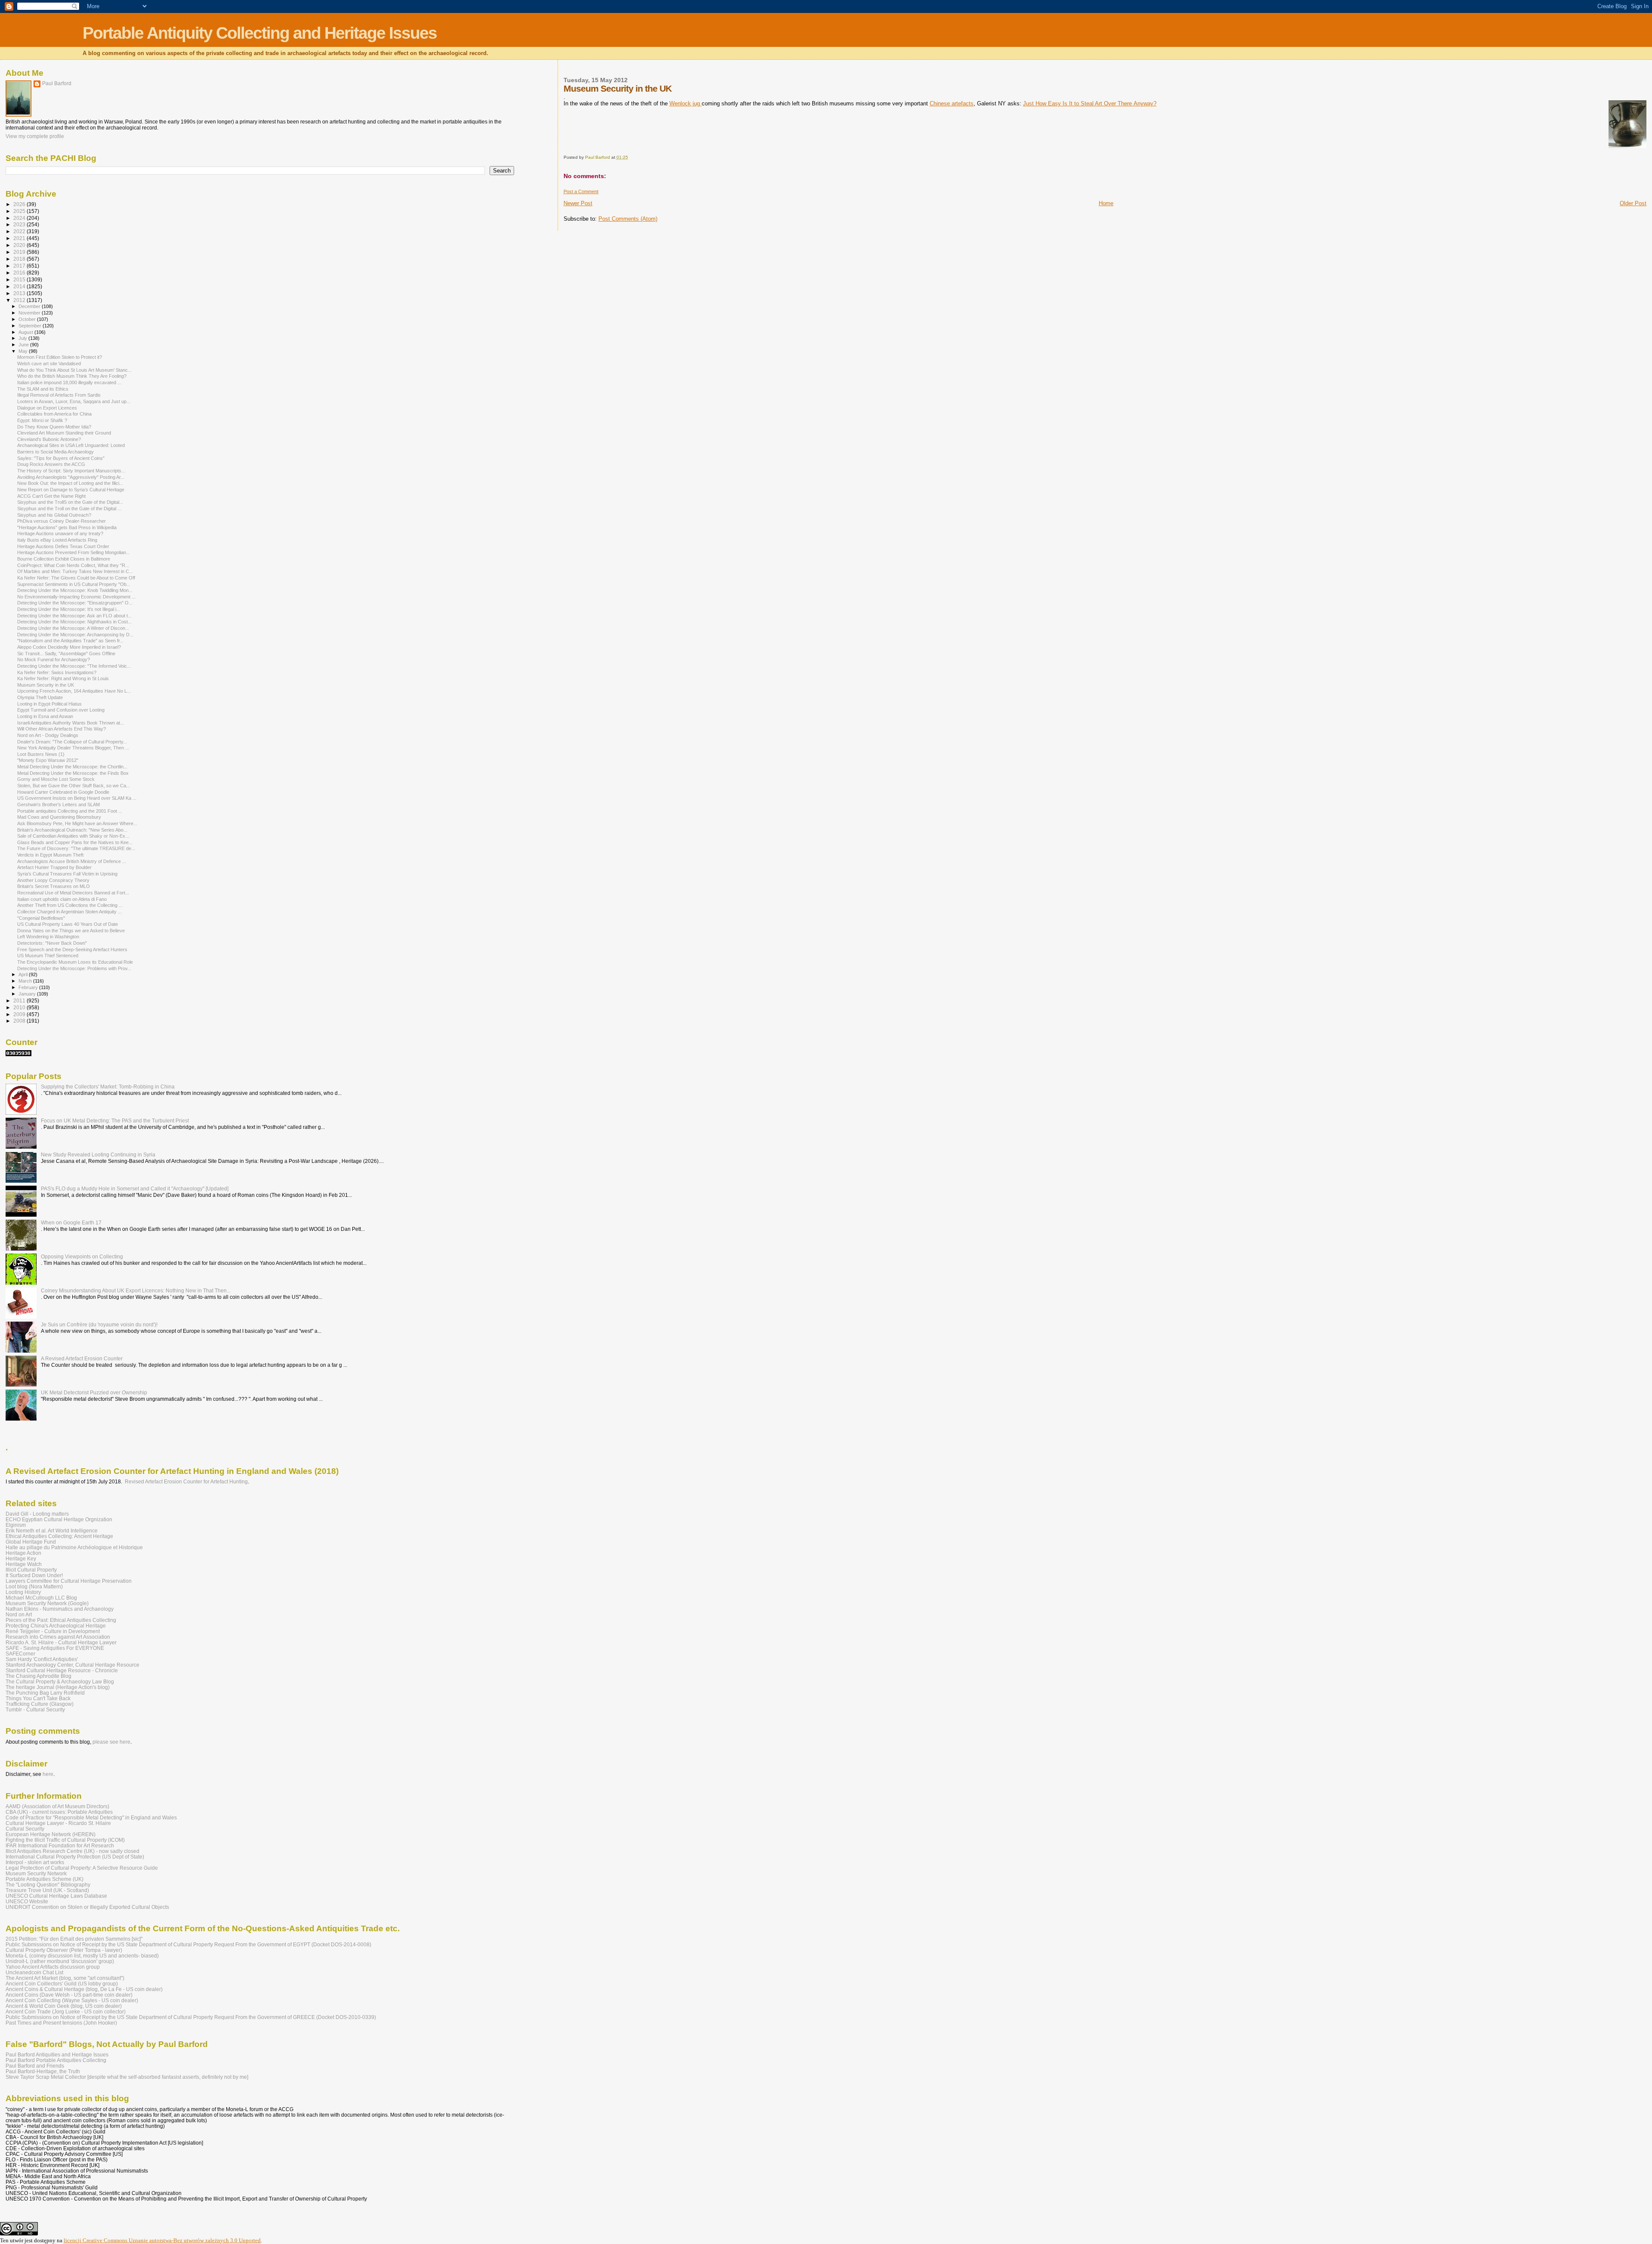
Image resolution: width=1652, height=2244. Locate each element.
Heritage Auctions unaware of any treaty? (60, 533)
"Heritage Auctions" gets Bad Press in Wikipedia (67, 527)
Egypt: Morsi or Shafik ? (42, 420)
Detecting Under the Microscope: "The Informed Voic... (74, 666)
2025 (20, 211)
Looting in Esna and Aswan (45, 716)
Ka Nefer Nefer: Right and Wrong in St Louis (63, 678)
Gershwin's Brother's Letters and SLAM (59, 805)
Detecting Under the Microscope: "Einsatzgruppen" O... (75, 603)
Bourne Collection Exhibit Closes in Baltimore (64, 559)
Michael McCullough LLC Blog (41, 1598)
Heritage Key (21, 1558)
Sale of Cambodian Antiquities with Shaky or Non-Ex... (73, 836)
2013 (20, 293)
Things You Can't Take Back (38, 1698)
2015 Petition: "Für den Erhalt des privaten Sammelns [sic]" (74, 1939)
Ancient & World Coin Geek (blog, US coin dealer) (64, 2006)
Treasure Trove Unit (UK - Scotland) (47, 1890)
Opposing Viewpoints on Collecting (82, 1256)
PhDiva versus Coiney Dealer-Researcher (62, 521)
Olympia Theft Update (40, 697)
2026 (20, 204)
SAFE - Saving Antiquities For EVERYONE (55, 1648)
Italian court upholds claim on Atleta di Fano (62, 899)
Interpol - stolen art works (35, 1862)
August (26, 332)
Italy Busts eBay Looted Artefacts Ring (57, 540)
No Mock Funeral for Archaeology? (54, 660)
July (23, 338)
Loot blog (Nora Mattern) (34, 1586)
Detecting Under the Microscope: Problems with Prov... (74, 968)
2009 (20, 1014)
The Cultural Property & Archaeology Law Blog (60, 1681)
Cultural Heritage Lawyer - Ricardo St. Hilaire (58, 1823)
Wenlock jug (686, 103)
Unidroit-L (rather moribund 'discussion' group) (60, 1961)
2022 (20, 231)
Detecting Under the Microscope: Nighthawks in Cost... (74, 622)
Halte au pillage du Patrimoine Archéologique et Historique (74, 1547)
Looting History (23, 1592)
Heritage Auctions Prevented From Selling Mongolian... (74, 552)
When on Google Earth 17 (71, 1222)
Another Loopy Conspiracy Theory (53, 880)
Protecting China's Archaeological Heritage (56, 1626)
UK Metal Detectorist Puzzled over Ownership (94, 1392)
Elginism (16, 1525)
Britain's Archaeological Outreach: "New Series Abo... (72, 830)
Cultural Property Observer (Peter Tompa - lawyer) (64, 1950)
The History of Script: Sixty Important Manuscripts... (71, 471)
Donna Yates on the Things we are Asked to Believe (71, 931)
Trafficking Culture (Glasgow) (40, 1704)
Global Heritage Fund (31, 1542)
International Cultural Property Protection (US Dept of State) (75, 1857)
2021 (20, 238)
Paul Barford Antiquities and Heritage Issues (57, 2054)
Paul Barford (57, 83)
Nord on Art (19, 1614)
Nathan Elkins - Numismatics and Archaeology (60, 1609)
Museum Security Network (36, 1873)
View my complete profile (35, 136)
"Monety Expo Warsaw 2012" (48, 760)
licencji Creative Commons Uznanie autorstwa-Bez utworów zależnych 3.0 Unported (162, 2240)
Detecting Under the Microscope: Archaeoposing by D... (75, 635)
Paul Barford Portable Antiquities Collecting (56, 2060)
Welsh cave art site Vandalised (49, 364)
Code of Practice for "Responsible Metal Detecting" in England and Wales (91, 1817)
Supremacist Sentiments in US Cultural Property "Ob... (74, 584)
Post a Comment (581, 191)
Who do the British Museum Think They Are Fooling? (72, 376)
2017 (20, 266)
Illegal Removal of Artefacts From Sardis (59, 395)
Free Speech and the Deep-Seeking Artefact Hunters (72, 949)
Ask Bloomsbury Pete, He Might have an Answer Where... (77, 823)
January (28, 994)
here (48, 1774)
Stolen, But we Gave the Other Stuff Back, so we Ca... (74, 786)
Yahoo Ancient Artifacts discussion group (53, 1967)
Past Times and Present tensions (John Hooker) (61, 2023)
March (26, 981)
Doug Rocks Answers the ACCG (51, 464)
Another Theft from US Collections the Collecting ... (70, 905)
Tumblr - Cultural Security (35, 1709)
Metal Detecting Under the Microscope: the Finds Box (73, 773)
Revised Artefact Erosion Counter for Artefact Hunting (186, 1482)
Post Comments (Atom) (628, 219)
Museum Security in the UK (46, 685)
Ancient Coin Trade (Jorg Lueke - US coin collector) (66, 2011)
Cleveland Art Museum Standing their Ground (64, 433)
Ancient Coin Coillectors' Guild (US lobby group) (62, 1984)
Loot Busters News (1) (41, 754)
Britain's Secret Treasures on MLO (54, 886)
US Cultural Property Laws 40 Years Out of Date (68, 924)
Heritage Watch (24, 1564)
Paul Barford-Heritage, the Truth (43, 2071)
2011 (20, 1000)
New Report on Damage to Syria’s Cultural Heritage (71, 490)
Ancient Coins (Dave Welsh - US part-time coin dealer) (69, 1995)
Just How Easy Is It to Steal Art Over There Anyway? (1090, 103)
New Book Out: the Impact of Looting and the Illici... (70, 483)
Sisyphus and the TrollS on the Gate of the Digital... (70, 502)
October (28, 319)
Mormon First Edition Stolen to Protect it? (60, 357)
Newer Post (578, 203)
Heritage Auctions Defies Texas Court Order (63, 546)
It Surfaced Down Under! (34, 1575)
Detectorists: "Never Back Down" (52, 943)
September (31, 326)
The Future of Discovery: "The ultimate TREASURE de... (76, 848)
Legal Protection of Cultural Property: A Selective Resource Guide (82, 1868)
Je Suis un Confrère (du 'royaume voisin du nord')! (99, 1324)
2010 (20, 1007)
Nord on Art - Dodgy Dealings (48, 735)
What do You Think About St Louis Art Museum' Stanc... (74, 370)
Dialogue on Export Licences (47, 408)
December (30, 306)
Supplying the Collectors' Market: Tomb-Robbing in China (108, 1087)
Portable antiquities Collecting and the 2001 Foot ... (70, 811)
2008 (20, 1021)
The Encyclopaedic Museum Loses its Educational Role (75, 962)
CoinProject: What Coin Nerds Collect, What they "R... (73, 565)
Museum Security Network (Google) (47, 1603)
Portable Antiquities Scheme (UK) (45, 1879)
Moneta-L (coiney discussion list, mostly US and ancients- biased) (82, 1956)
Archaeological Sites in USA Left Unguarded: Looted (71, 445)
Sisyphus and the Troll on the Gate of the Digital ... (69, 509)
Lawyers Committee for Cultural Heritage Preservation (69, 1581)
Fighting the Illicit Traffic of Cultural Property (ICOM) (65, 1840)
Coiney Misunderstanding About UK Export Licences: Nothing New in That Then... (136, 1290)
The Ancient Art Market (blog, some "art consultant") (65, 1978)
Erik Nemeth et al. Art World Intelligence (52, 1530)
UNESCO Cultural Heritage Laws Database (56, 1896)
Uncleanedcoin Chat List (34, 1972)
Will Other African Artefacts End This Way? (62, 729)
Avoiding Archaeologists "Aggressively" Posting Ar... (71, 477)
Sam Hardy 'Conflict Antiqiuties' (42, 1659)
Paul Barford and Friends (35, 2066)
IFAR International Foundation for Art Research (60, 1845)
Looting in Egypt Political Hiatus (49, 704)
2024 (20, 218)
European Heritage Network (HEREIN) (51, 1834)
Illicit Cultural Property (31, 1570)
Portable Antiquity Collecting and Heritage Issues (260, 33)
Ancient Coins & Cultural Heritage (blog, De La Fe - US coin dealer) (84, 1989)
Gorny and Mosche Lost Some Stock (56, 779)
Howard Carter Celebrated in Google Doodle (63, 792)
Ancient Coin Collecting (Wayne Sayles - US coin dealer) (72, 2000)
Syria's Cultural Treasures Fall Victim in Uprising (67, 874)
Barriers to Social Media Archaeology (55, 452)
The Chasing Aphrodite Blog (39, 1676)
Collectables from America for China (54, 414)
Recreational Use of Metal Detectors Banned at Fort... (73, 893)
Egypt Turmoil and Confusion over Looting (61, 710)
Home (1106, 203)
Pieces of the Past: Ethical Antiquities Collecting (61, 1620)
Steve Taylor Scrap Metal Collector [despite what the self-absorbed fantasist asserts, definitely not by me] (127, 2077)
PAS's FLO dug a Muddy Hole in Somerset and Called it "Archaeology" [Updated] (135, 1188)
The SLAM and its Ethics (43, 389)
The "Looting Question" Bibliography (48, 1885)
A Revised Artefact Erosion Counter (82, 1358)
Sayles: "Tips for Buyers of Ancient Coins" (61, 458)
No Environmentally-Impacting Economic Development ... (76, 597)
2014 (20, 286)
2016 (20, 273)
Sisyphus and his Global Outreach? (54, 515)
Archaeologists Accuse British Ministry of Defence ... (72, 861)
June (24, 345)
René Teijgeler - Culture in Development (53, 1631)
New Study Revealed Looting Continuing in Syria (98, 1154)
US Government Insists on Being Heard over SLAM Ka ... (77, 798)
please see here (111, 1742)
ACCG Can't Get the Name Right (51, 496)
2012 (20, 300)
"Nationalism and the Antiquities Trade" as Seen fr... (70, 641)
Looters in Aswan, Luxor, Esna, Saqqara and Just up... (74, 401)
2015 (20, 279)
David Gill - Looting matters (37, 1514)
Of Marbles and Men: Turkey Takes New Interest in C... (75, 571)
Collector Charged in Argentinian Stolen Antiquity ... (69, 912)
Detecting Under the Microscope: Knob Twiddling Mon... (75, 590)
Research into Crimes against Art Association (58, 1637)
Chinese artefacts (952, 103)
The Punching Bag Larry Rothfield (45, 1693)
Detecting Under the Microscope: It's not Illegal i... (69, 609)
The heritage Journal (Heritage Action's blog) (58, 1687)
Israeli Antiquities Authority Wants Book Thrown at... (71, 723)
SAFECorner (20, 1654)
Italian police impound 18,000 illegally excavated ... (69, 382)
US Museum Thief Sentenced (48, 956)
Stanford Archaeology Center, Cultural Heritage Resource (72, 1665)
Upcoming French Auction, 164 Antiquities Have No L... (74, 691)
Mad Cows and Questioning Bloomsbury (59, 817)
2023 (20, 224)
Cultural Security (25, 1829)
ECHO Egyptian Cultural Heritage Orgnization (59, 1519)
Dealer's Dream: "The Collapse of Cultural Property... (72, 742)
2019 (20, 252)
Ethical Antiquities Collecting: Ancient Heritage (59, 1536)
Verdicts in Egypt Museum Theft (50, 855)
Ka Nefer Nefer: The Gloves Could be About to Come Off (76, 578)
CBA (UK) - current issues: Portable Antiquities (59, 1812)
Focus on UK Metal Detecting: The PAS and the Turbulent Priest (115, 1120)
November (30, 313)
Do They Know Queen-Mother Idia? (54, 427)
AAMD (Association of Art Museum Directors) (57, 1806)
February (29, 987)
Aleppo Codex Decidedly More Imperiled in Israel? (69, 647)
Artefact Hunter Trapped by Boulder (54, 867)
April (24, 974)
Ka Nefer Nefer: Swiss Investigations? (57, 672)
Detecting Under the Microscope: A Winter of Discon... (73, 628)
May (24, 351)
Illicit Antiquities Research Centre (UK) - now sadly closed (72, 1851)
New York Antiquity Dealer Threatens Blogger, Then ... (73, 748)
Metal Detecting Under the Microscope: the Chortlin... (72, 767)
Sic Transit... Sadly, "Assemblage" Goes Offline (66, 653)
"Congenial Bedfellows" (41, 918)
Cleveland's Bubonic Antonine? (49, 439)
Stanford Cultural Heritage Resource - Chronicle (62, 1670)
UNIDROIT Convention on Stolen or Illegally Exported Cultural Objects (87, 1907)
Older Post (1633, 203)
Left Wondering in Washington (48, 937)
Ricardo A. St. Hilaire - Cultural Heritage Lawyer (61, 1642)
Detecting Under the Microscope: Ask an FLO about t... (74, 616)
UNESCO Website (27, 1901)
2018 (20, 259)
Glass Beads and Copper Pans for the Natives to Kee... (75, 842)
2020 (20, 245)
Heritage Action (23, 1553)
